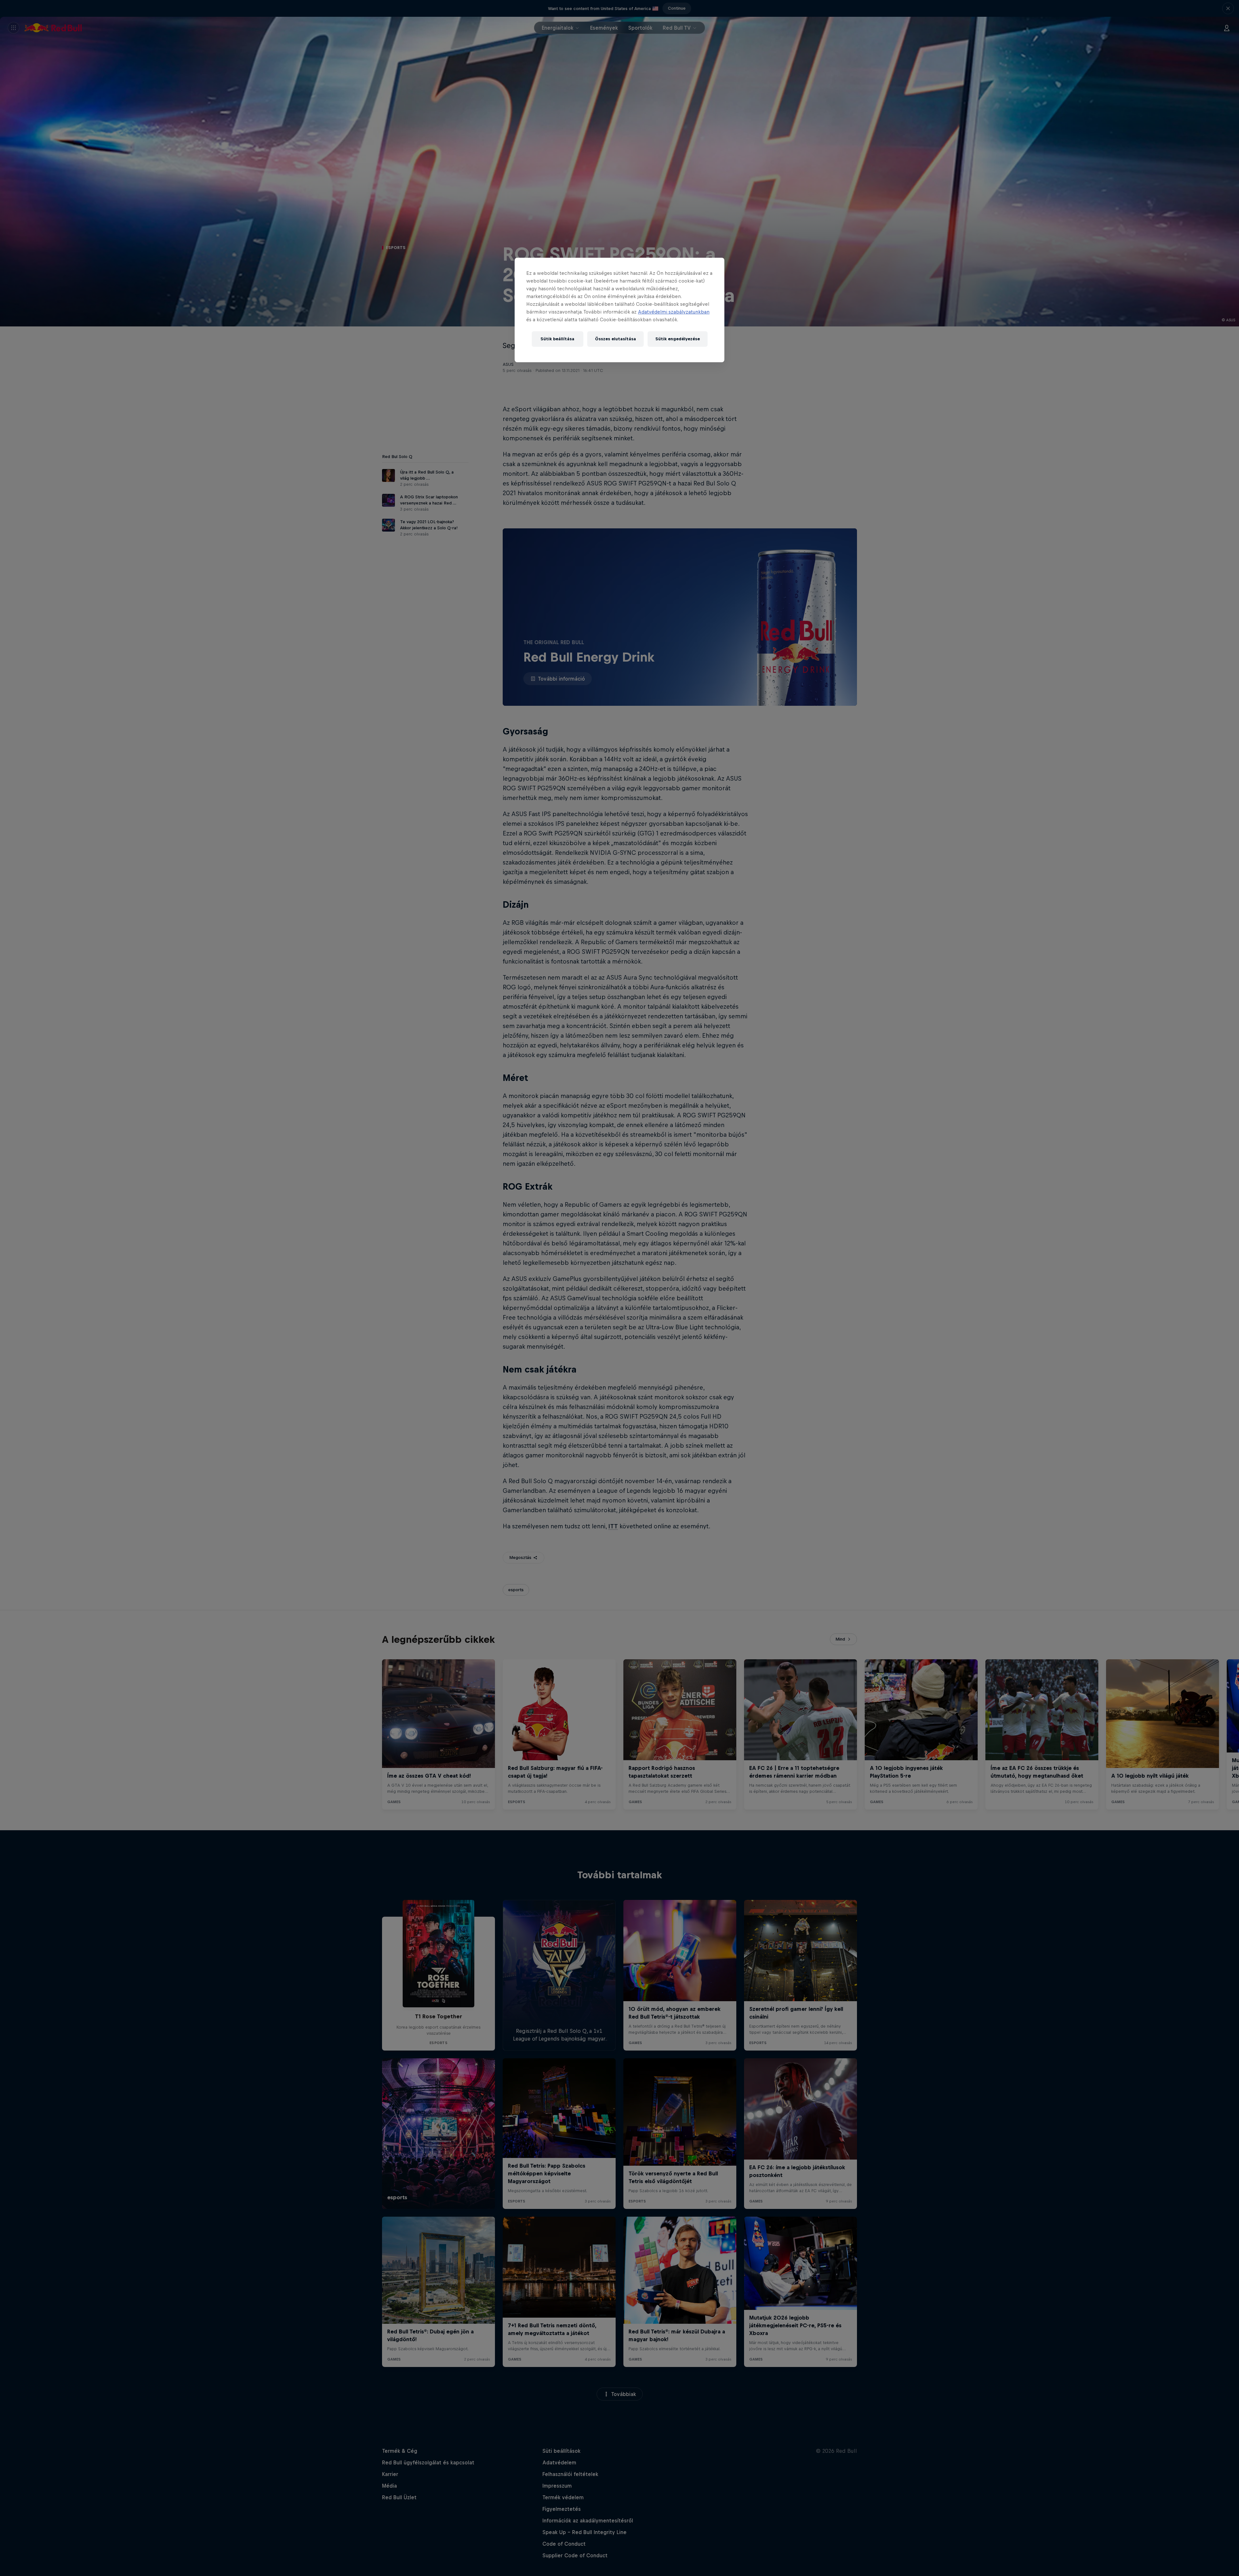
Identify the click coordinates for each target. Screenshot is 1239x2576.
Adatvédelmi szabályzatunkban (674, 312)
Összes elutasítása (615, 339)
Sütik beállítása (557, 339)
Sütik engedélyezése (678, 339)
